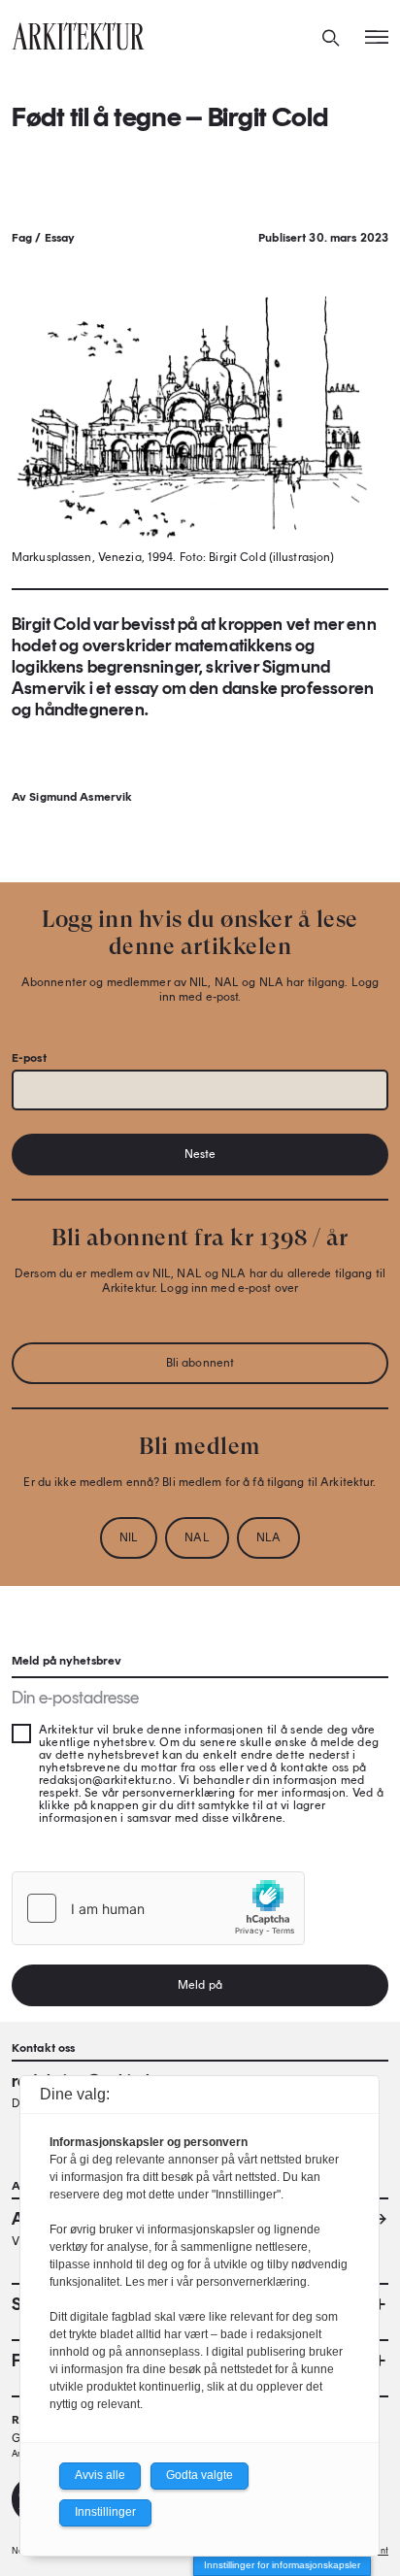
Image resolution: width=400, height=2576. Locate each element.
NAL (197, 1537)
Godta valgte (200, 2475)
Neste (200, 1154)
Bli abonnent (200, 1363)
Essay (60, 238)
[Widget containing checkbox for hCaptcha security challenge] (158, 1908)
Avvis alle (100, 2475)
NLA (268, 1537)
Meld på (200, 1985)
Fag (22, 238)
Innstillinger (105, 2512)
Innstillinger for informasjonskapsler (282, 2565)
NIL (129, 1537)
